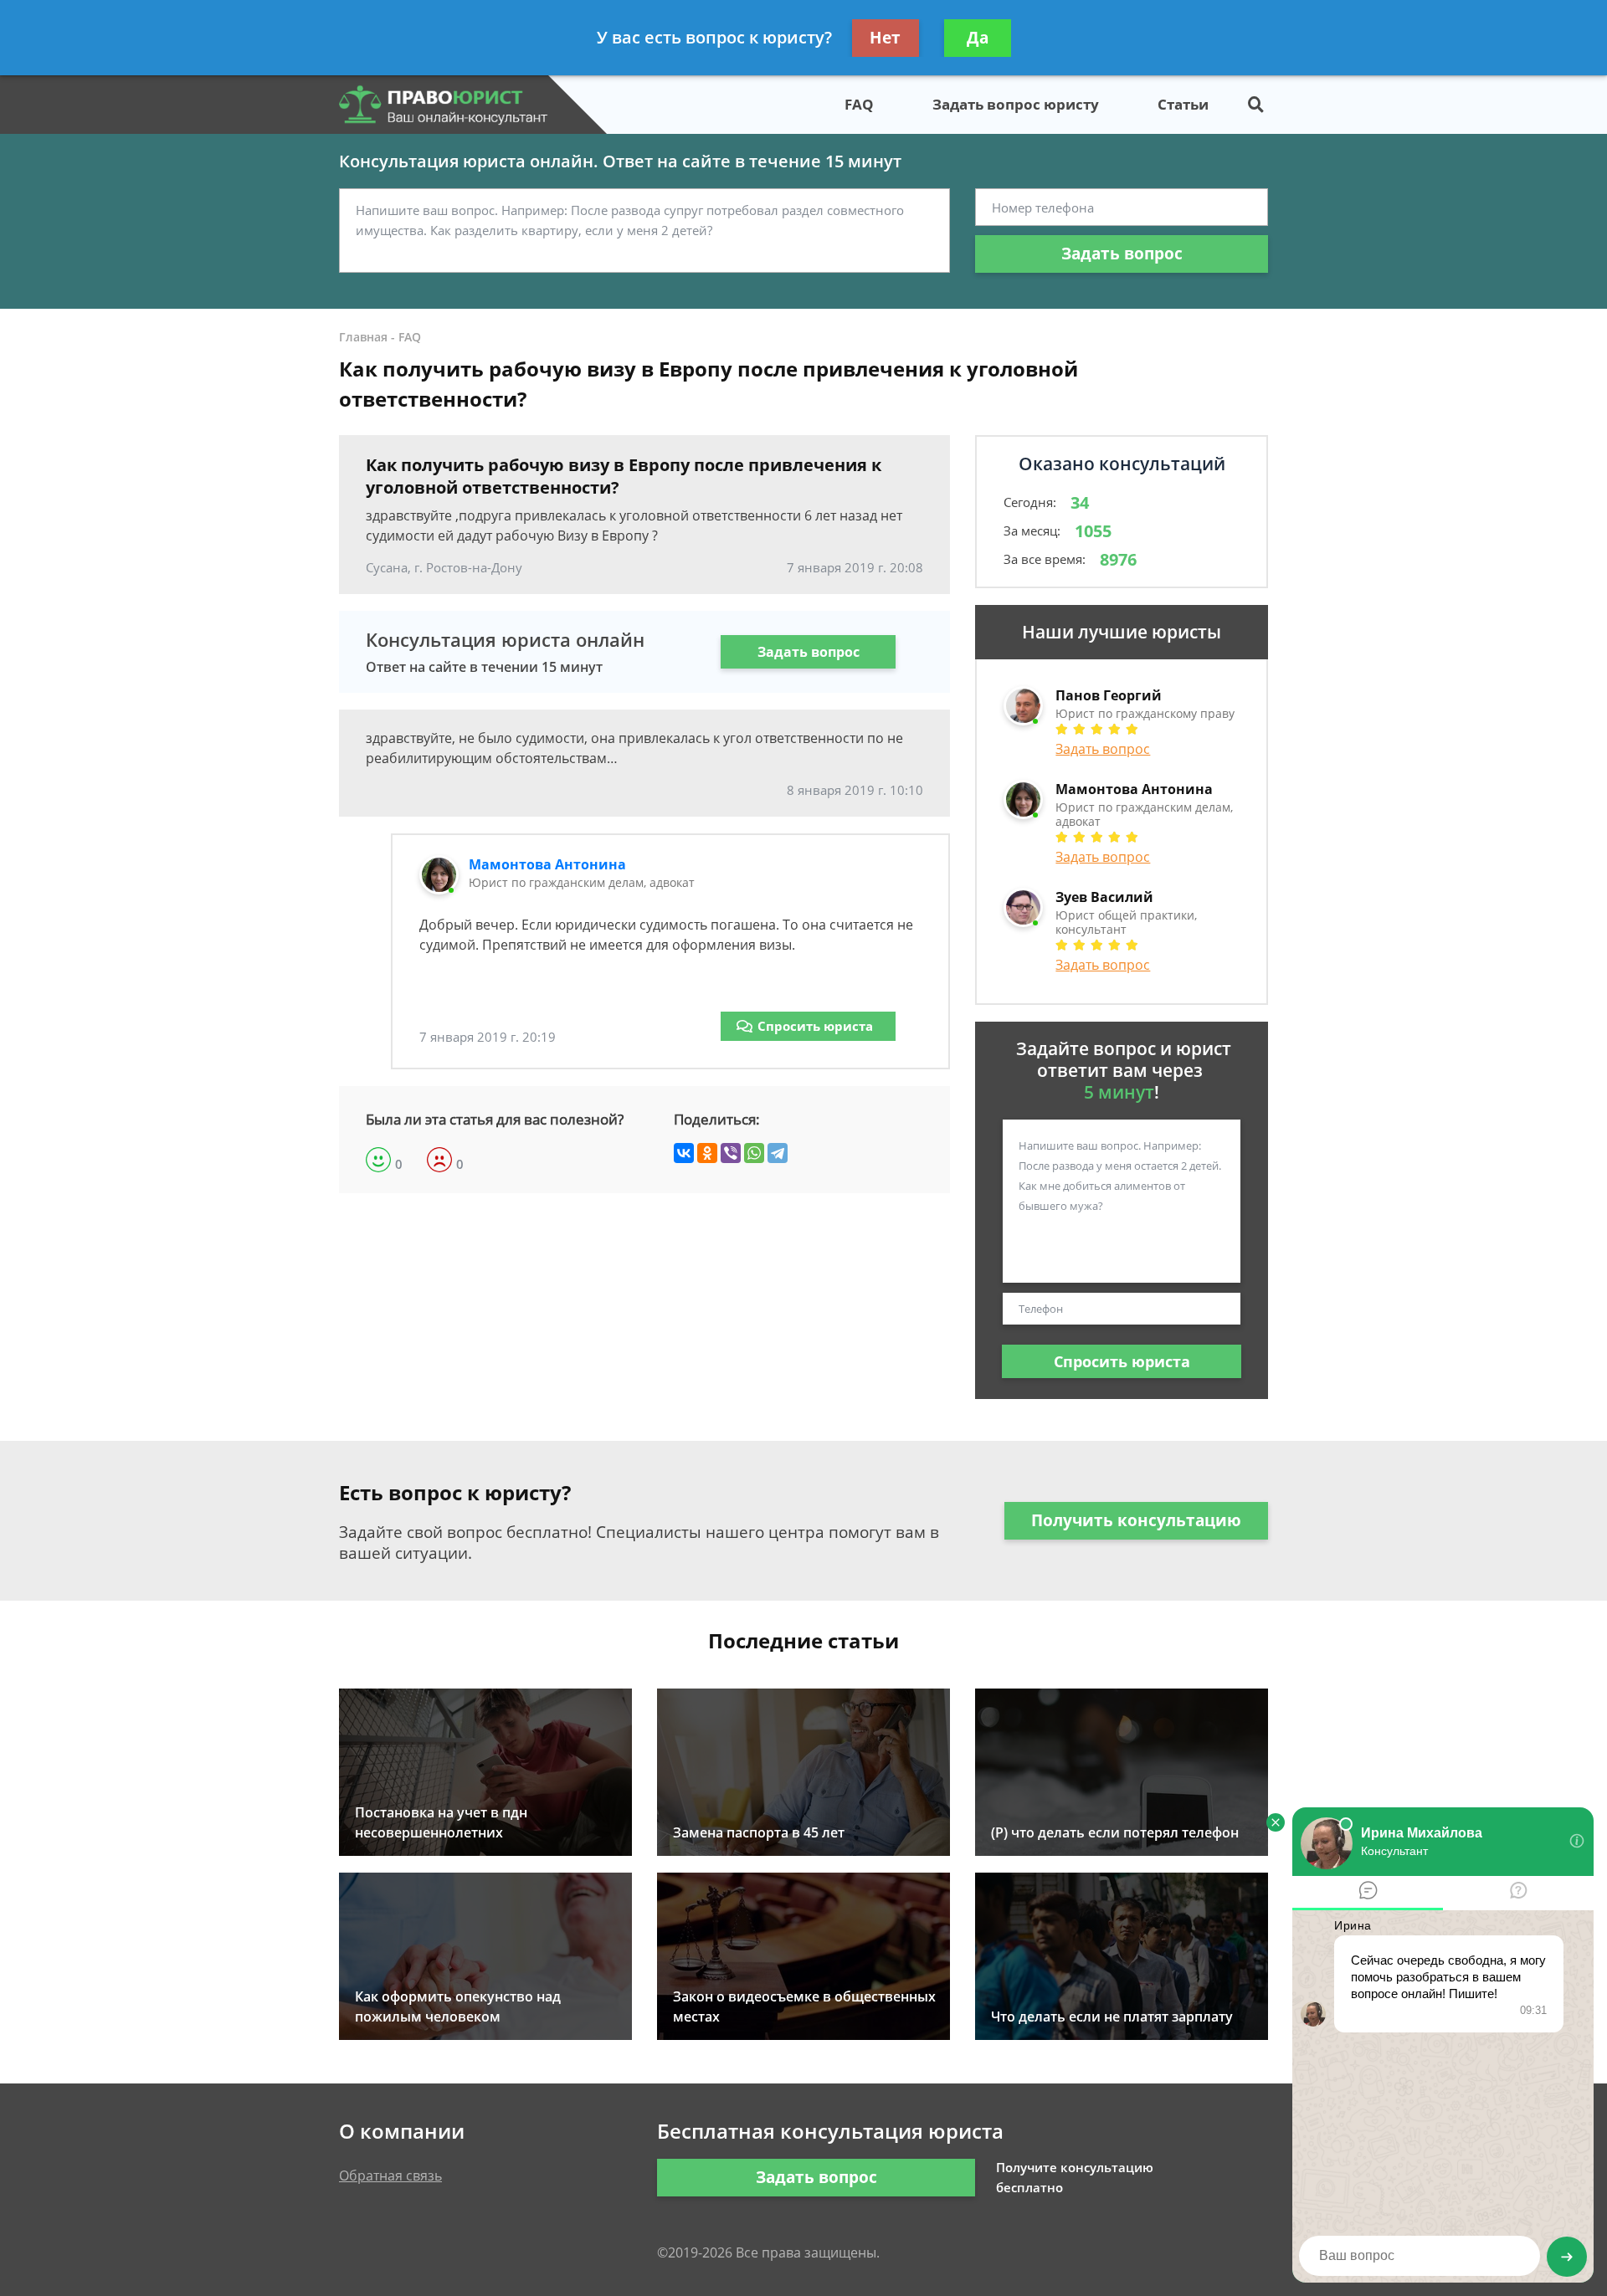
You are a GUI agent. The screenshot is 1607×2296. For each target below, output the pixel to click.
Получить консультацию (1136, 1520)
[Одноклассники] (707, 1153)
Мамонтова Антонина (547, 864)
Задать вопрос (1122, 254)
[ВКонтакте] (684, 1153)
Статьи (1183, 104)
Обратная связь (390, 2176)
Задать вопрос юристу (1016, 104)
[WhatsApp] (754, 1153)
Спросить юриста (815, 1026)
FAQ (859, 104)
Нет (885, 38)
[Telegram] (778, 1153)
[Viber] (731, 1153)
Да (978, 38)
